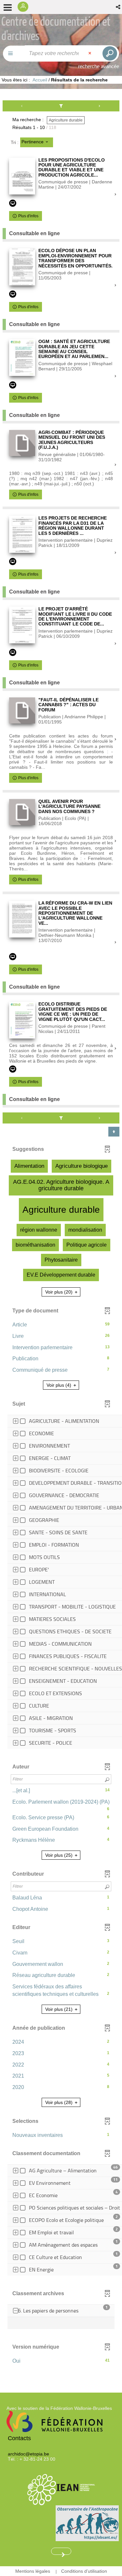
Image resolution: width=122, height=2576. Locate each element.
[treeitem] (66, 2323)
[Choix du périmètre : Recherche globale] (14, 54)
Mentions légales (33, 2571)
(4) (60, 1385)
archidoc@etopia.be (28, 2454)
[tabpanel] (61, 1236)
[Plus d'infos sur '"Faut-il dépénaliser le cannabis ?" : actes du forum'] (22, 710)
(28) (60, 2102)
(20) (60, 1292)
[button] (119, 7)
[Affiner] (61, 106)
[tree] (61, 1583)
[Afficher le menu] (8, 7)
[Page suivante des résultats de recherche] (100, 106)
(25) (60, 1855)
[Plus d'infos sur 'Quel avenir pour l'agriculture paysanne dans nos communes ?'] (22, 812)
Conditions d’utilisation (84, 2571)
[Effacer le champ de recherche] (90, 53)
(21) (60, 2009)
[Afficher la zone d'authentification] (25, 7)
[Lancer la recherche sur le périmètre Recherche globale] (109, 53)
